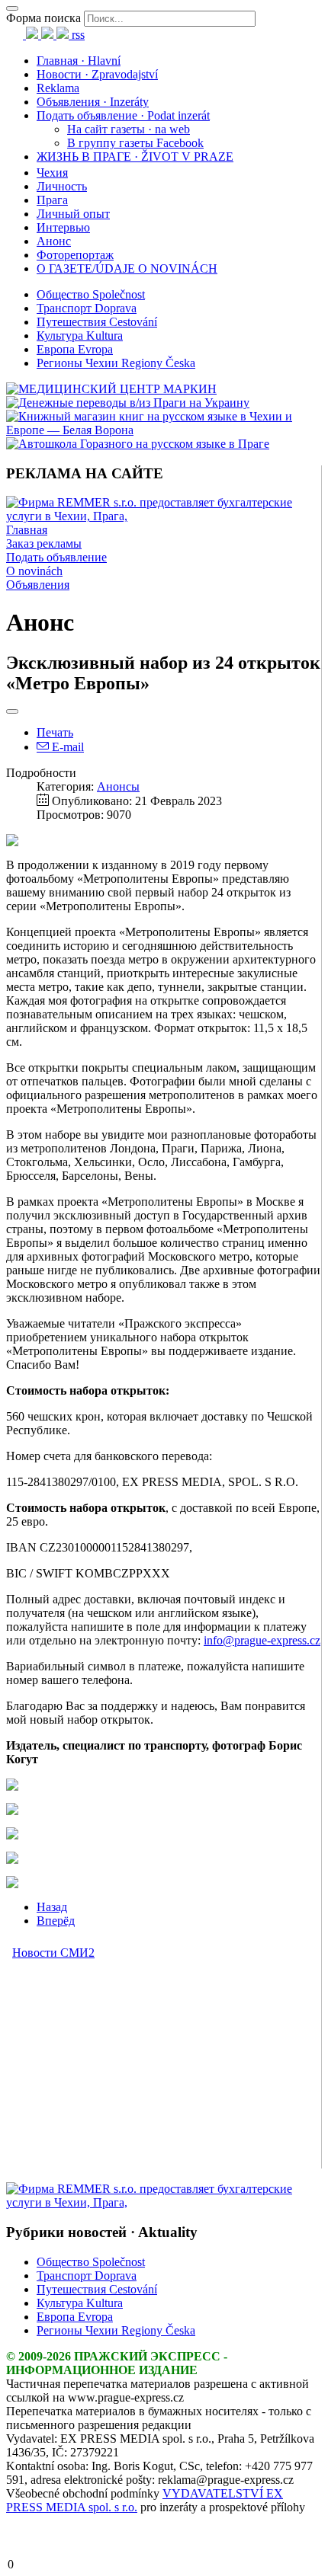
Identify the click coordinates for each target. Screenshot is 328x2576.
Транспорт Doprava (87, 308)
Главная (27, 530)
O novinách (34, 571)
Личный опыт (73, 214)
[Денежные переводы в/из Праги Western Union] (128, 403)
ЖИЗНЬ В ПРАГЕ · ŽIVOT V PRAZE (135, 157)
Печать (55, 732)
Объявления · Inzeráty (93, 102)
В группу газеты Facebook (135, 143)
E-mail (66, 747)
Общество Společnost (91, 294)
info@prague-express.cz (262, 1640)
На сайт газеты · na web (129, 129)
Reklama (58, 88)
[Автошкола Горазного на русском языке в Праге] (138, 444)
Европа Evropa (75, 349)
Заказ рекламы (44, 543)
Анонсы (118, 786)
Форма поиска (43, 18)
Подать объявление (56, 557)
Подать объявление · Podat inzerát (123, 115)
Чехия (52, 173)
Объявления (38, 585)
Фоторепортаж (75, 255)
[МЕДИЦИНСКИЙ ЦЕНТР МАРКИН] (111, 389)
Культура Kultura (80, 336)
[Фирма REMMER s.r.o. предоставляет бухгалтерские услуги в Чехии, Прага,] (164, 516)
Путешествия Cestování (97, 322)
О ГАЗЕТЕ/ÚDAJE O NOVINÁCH (127, 268)
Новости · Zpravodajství (97, 74)
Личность (62, 186)
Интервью (63, 227)
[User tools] (12, 711)
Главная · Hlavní (79, 61)
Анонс (54, 241)
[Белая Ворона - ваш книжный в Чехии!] (164, 430)
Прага (52, 200)
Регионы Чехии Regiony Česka (116, 363)
